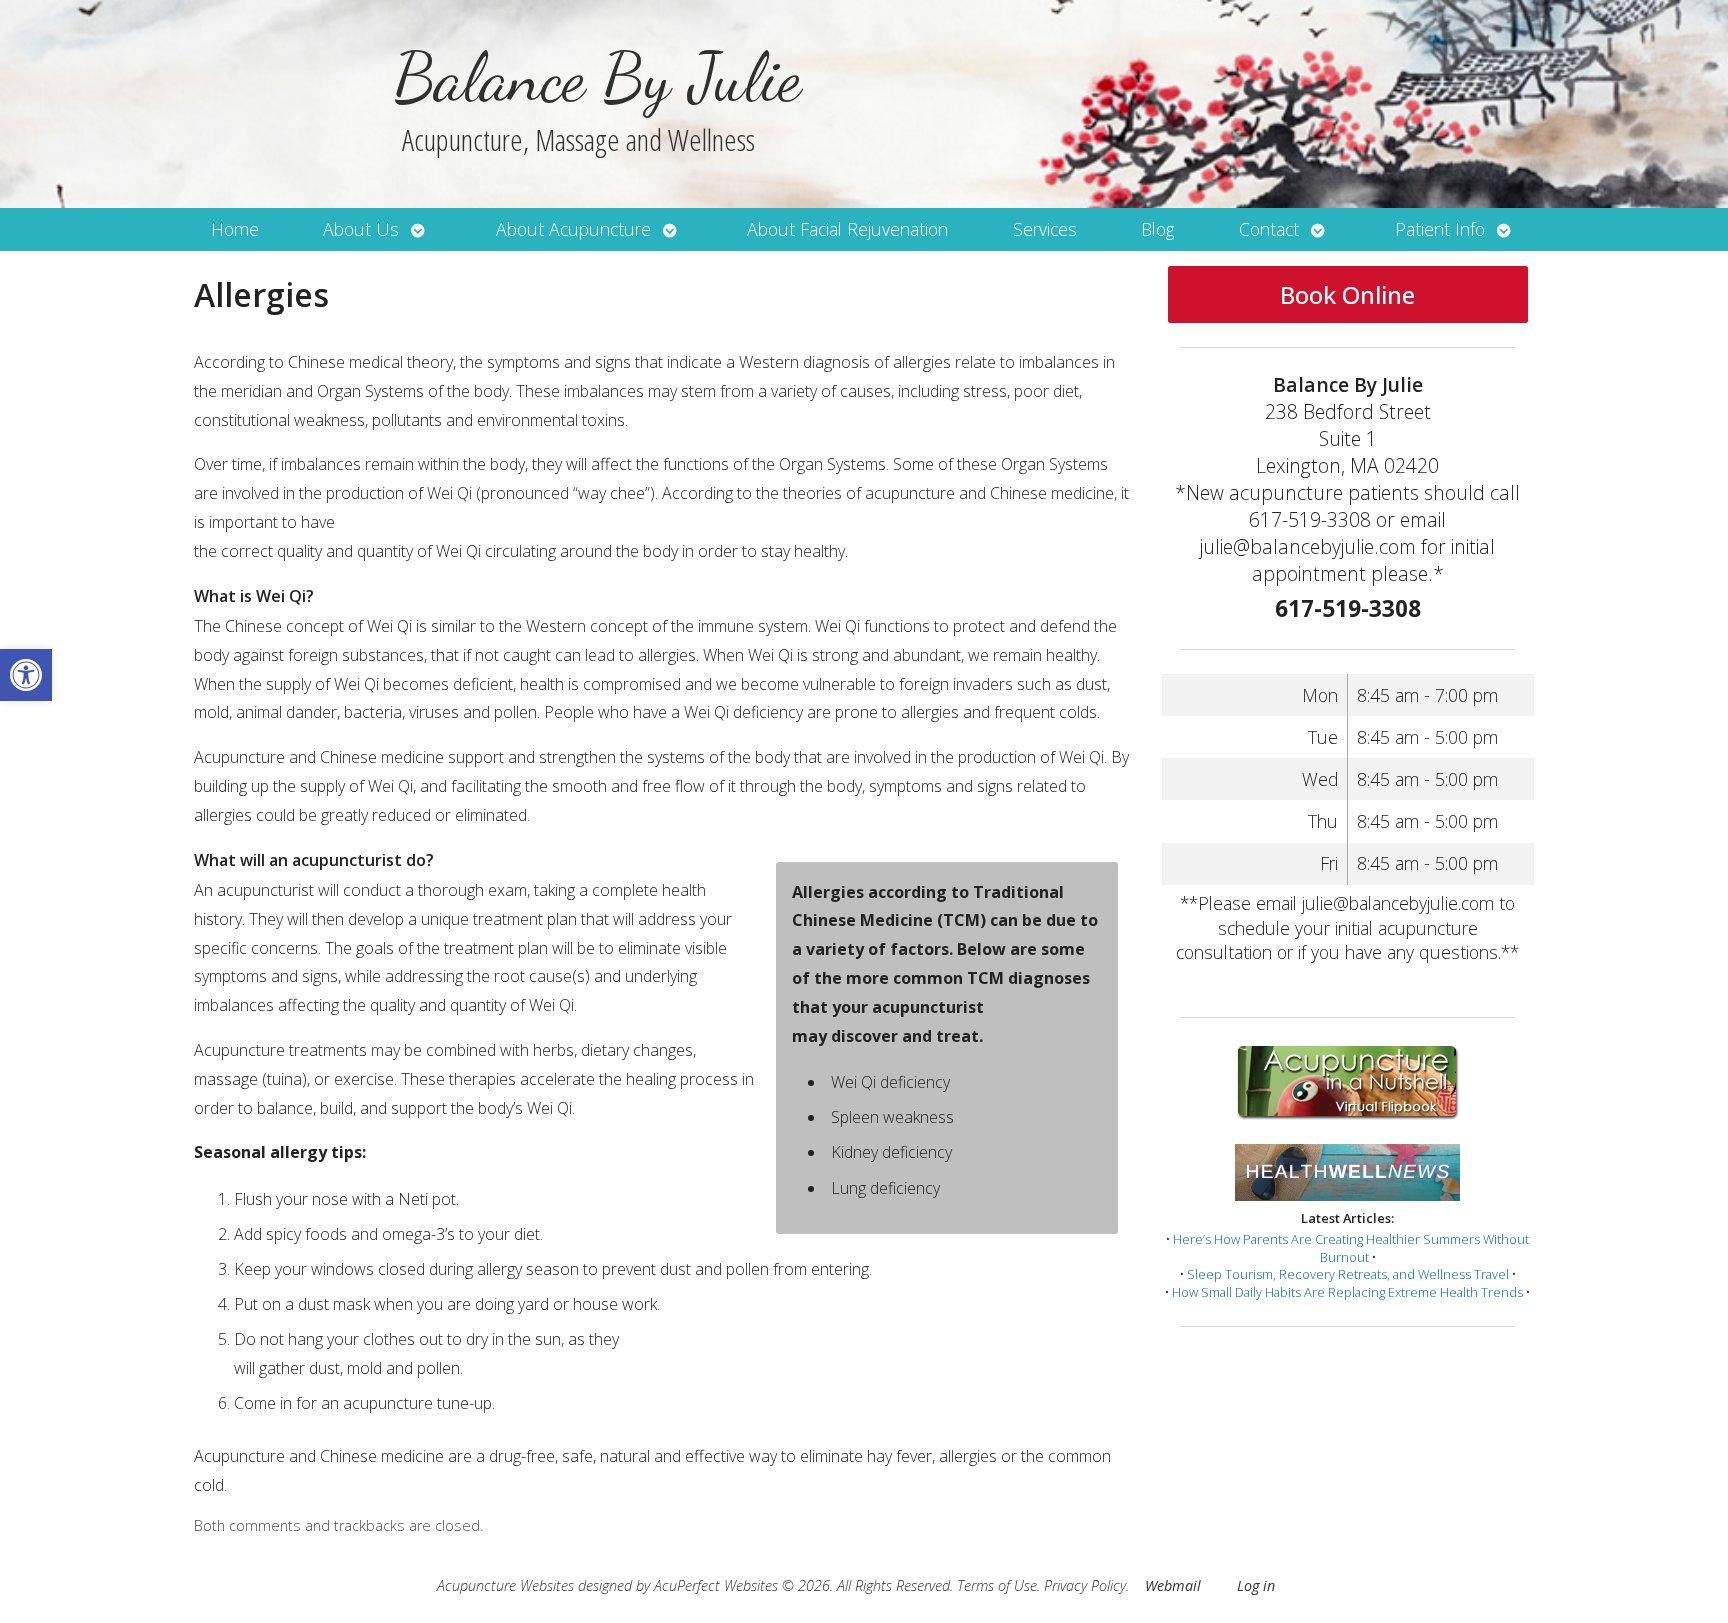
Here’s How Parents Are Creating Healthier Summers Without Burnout (1351, 1248)
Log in (1256, 1585)
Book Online (1347, 294)
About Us (361, 229)
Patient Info (1440, 229)
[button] (26, 675)
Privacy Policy (1085, 1585)
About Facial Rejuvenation (847, 229)
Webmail (1173, 1585)
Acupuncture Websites (505, 1585)
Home (235, 229)
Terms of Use (997, 1585)
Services (1045, 229)
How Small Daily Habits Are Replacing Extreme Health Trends (1347, 1292)
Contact (1269, 229)
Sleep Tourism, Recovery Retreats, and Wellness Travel (1348, 1274)
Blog (1157, 229)
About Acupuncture (573, 229)
